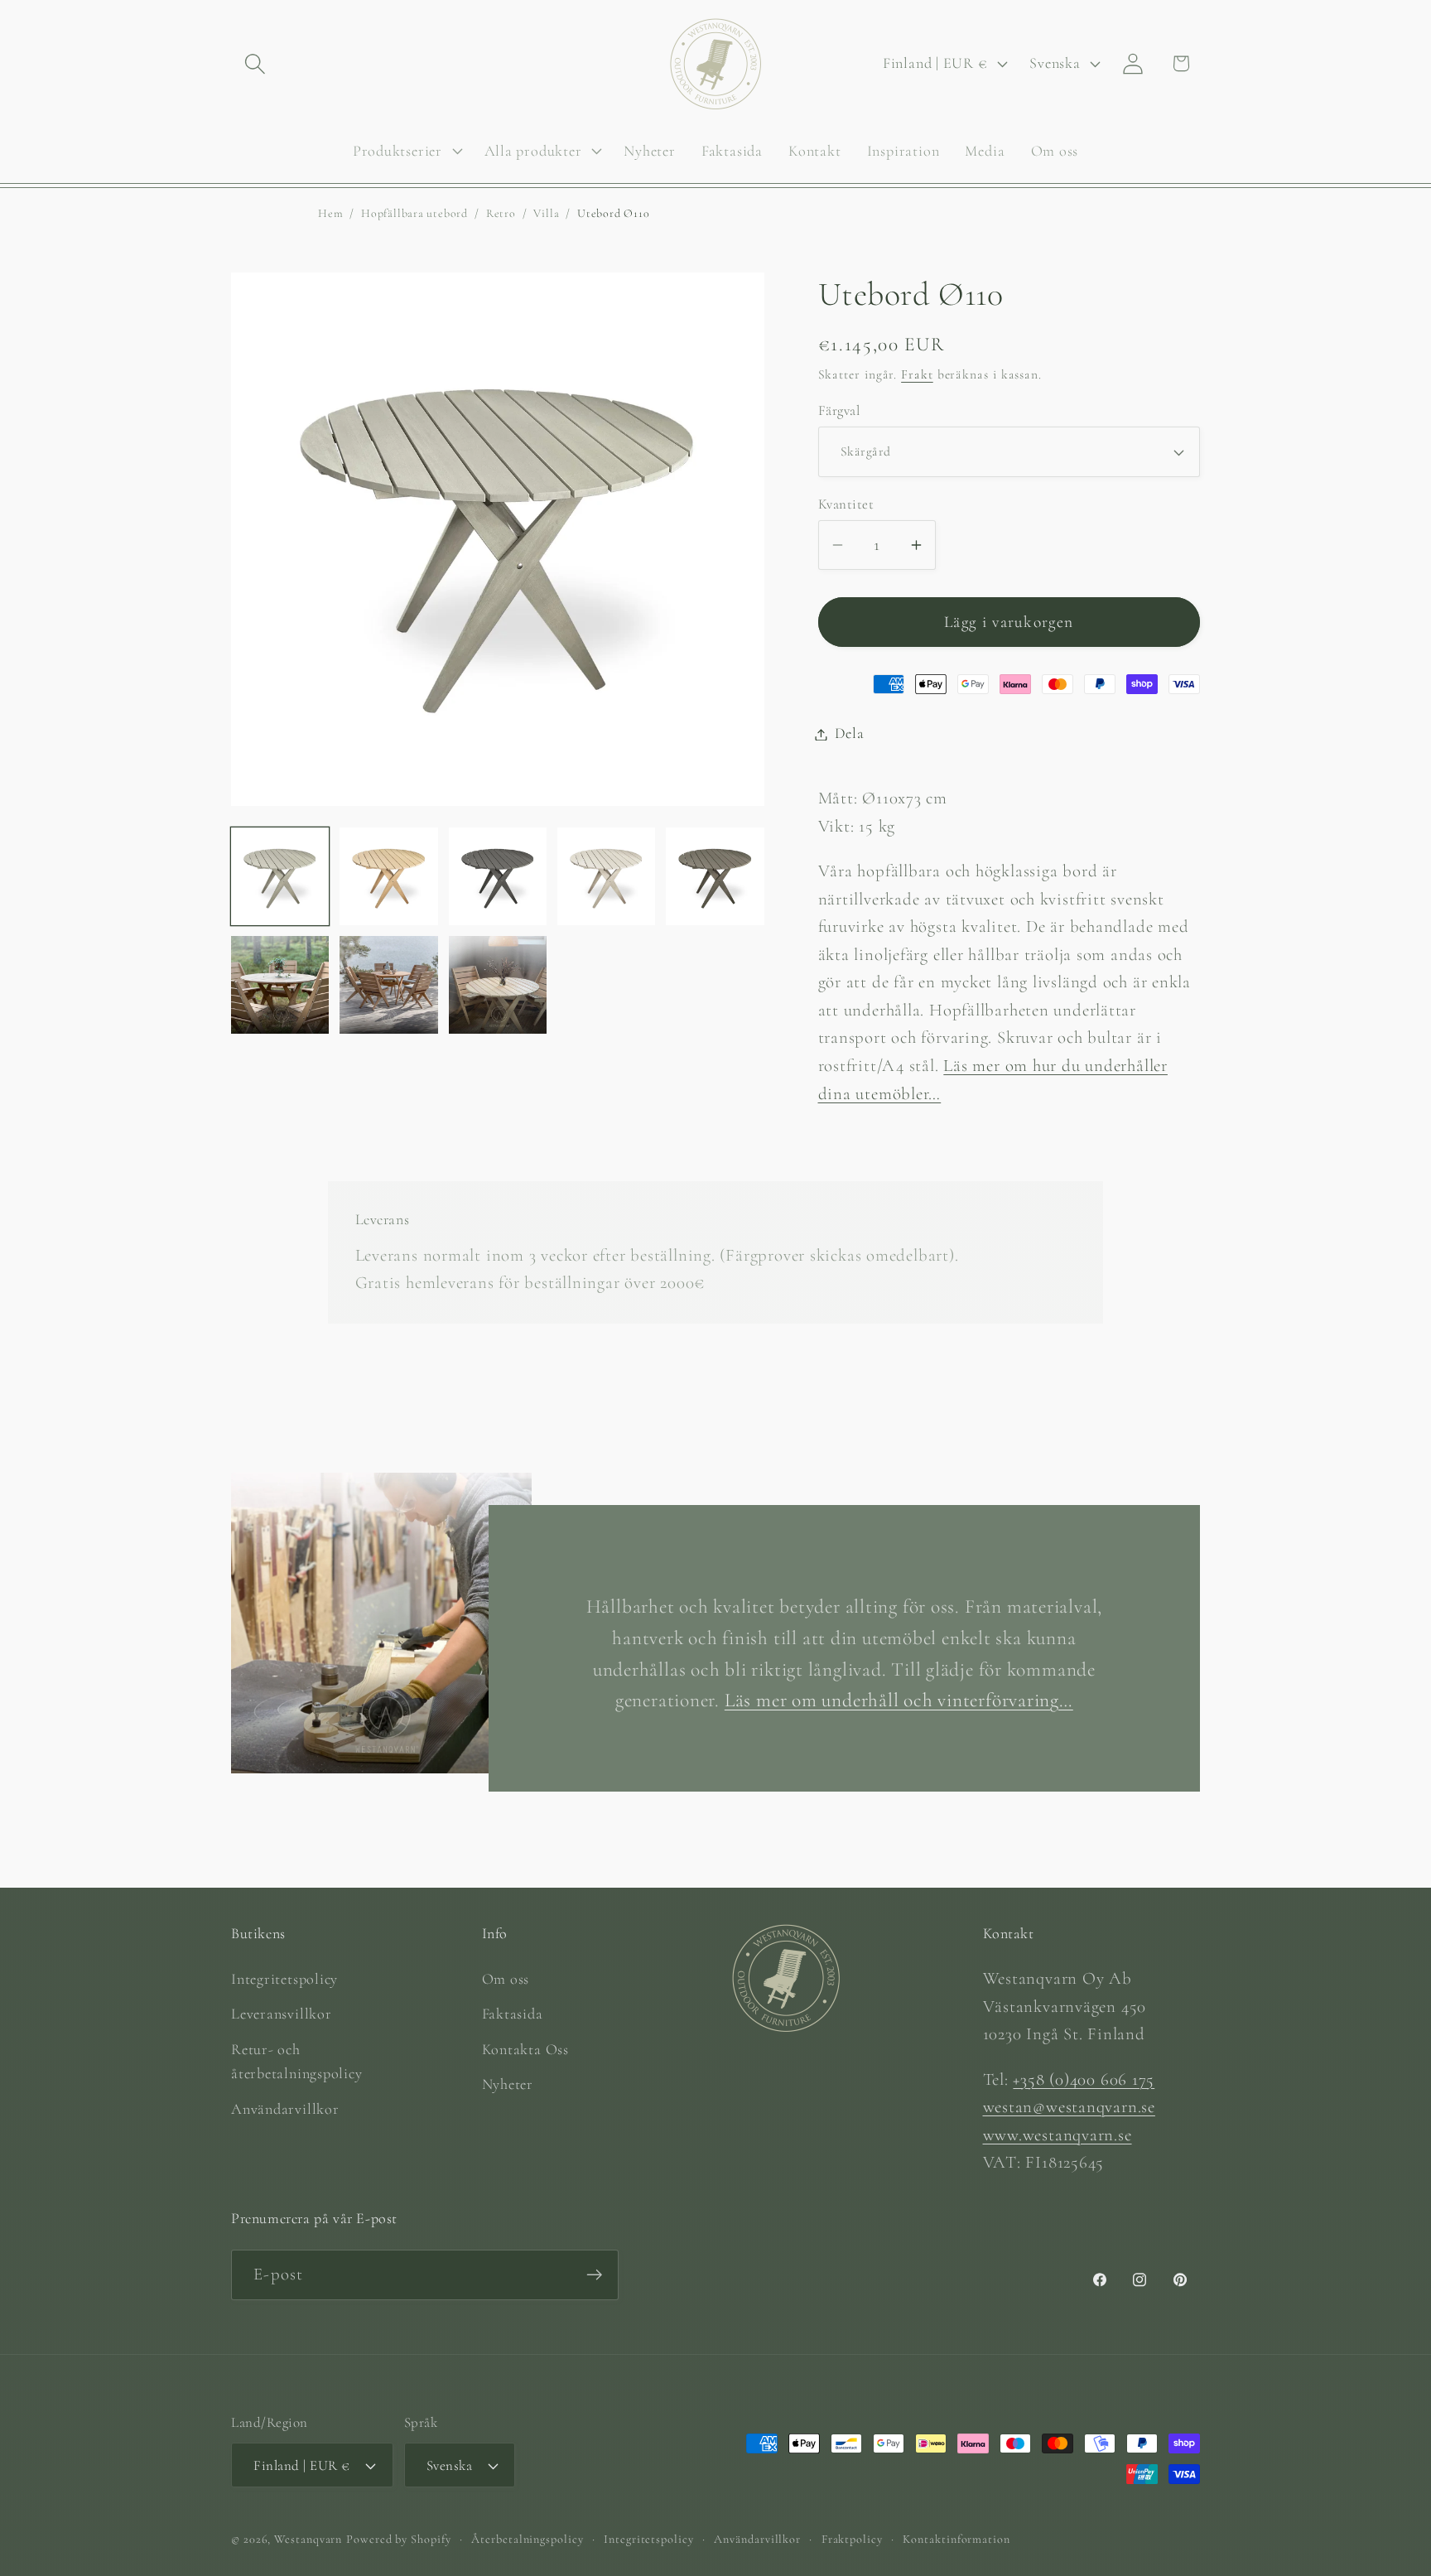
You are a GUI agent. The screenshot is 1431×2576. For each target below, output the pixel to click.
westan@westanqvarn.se (1069, 2107)
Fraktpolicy (852, 2539)
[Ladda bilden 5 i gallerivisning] (715, 876)
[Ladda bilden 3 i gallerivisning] (498, 876)
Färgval (839, 411)
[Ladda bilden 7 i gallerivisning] (388, 985)
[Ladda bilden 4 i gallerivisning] (606, 876)
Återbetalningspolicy (527, 2539)
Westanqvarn (308, 2539)
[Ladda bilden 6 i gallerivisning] (280, 985)
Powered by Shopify (398, 2539)
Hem (330, 213)
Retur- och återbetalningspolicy (297, 2061)
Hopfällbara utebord (414, 213)
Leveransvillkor (282, 2014)
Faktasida (513, 2014)
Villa (546, 213)
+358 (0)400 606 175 (1084, 2079)
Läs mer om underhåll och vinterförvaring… (899, 1701)
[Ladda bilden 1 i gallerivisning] (280, 876)
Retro (501, 213)
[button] (255, 63)
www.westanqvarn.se (1058, 2135)
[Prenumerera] (594, 2275)
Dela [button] (850, 734)
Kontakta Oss (525, 2049)
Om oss (506, 1979)
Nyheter (508, 2084)
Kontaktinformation (956, 2539)
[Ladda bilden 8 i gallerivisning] (498, 985)
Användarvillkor (285, 2109)
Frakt (917, 374)
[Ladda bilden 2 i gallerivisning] (388, 876)
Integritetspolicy (284, 1979)
